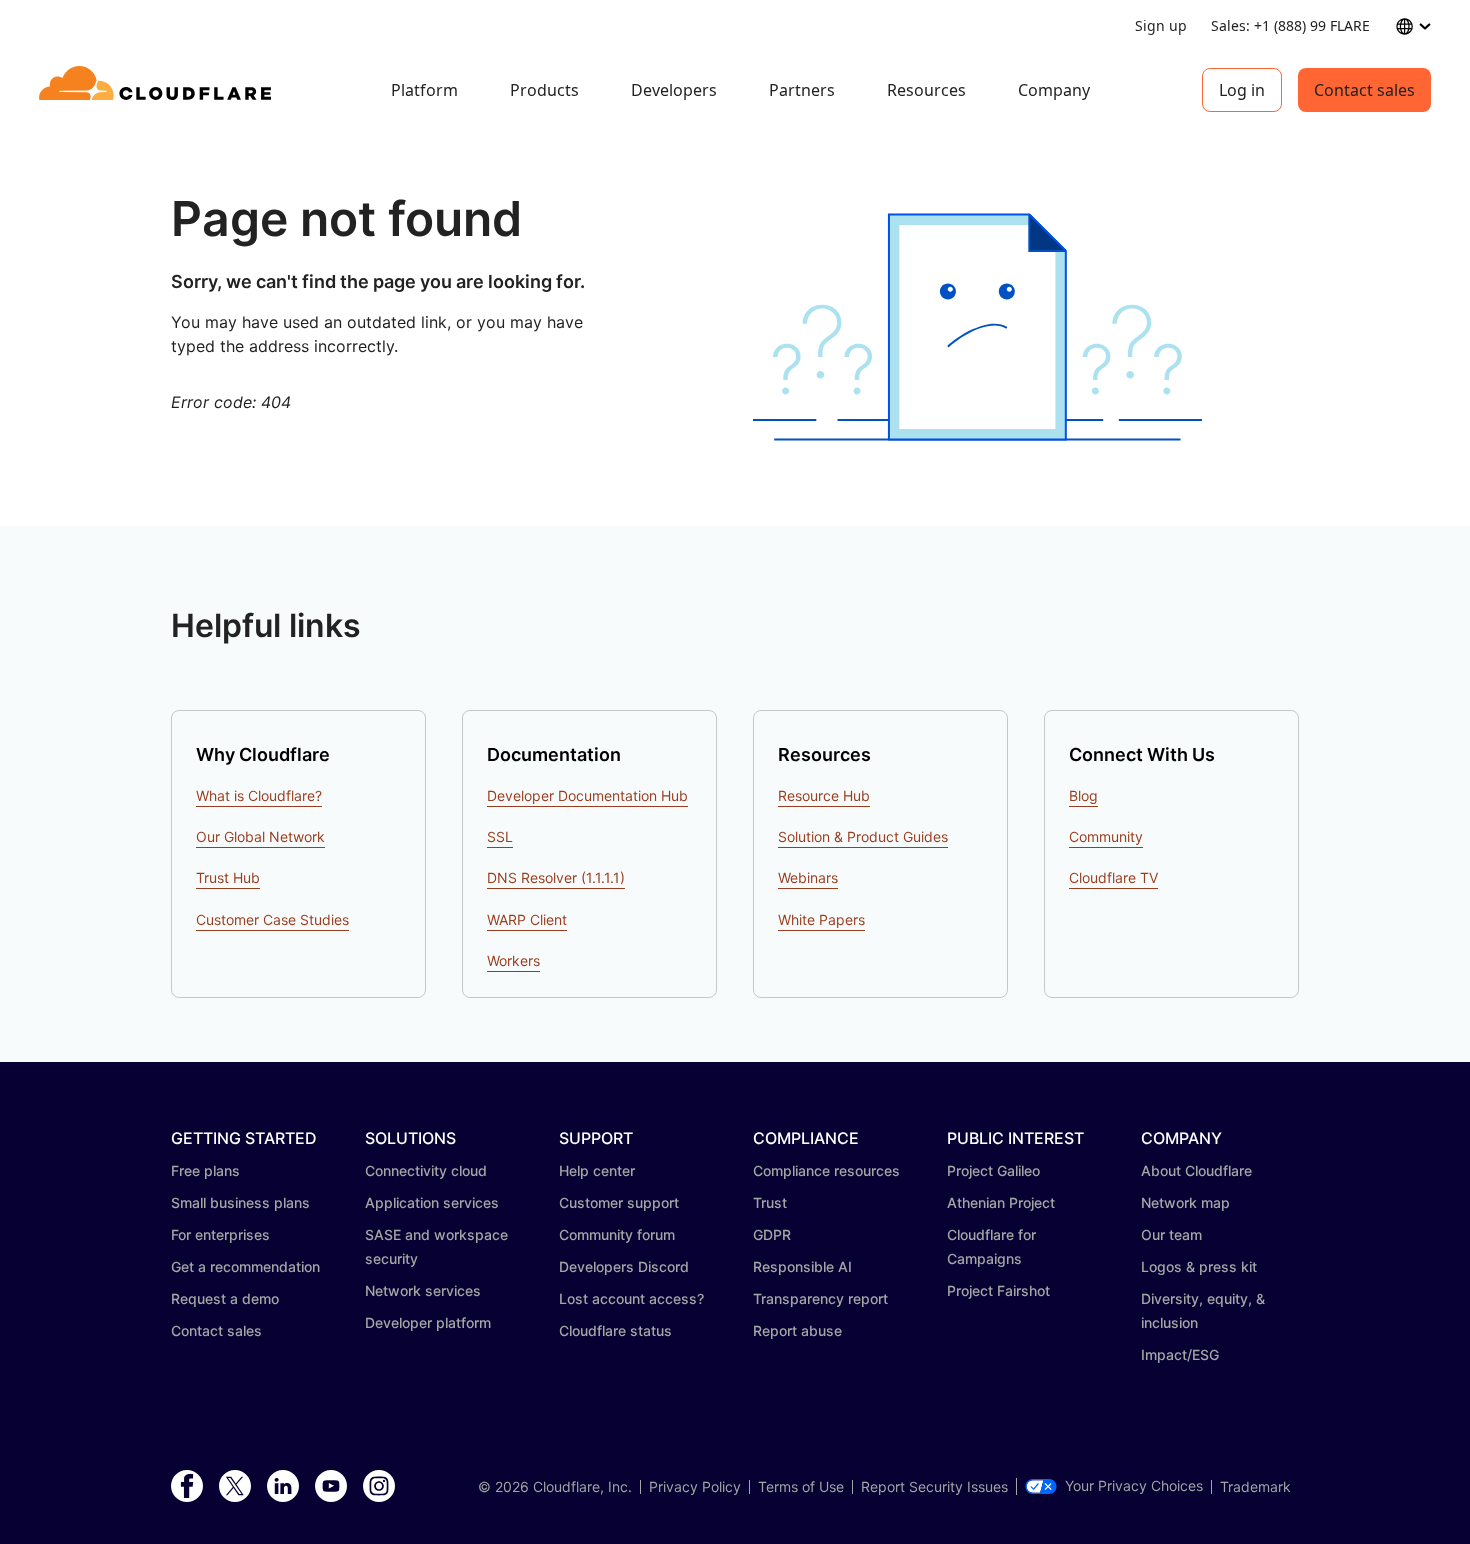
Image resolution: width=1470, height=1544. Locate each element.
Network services (423, 1290)
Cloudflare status (615, 1330)
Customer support (619, 1202)
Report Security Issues (934, 1487)
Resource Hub (824, 795)
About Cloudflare (1196, 1170)
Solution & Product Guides (863, 836)
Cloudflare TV (1113, 877)
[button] (977, 327)
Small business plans (240, 1202)
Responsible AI (802, 1266)
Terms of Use (801, 1487)
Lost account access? (631, 1298)
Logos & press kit (1199, 1266)
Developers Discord (624, 1266)
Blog (1083, 795)
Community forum (617, 1234)
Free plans (205, 1170)
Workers (513, 960)
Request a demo (225, 1298)
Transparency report (820, 1298)
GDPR (772, 1234)
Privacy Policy (695, 1487)
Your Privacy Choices (1134, 1486)
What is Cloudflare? (259, 795)
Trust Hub (228, 877)
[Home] (158, 90)
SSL (500, 836)
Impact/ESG (1180, 1354)
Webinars (808, 877)
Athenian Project (1001, 1202)
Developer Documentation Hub (587, 795)
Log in (1242, 90)
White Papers (821, 919)
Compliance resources (826, 1170)
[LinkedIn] (283, 1487)
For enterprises (220, 1234)
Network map (1185, 1202)
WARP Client (527, 919)
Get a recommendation (245, 1266)
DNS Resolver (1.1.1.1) (556, 877)
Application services (432, 1202)
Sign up (1161, 25)
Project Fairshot (998, 1290)
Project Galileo (993, 1170)
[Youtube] (331, 1487)
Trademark (1255, 1487)
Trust (770, 1202)
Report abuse (797, 1330)
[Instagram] (379, 1487)
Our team (1171, 1234)
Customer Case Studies (272, 919)
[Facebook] (187, 1487)
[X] (235, 1487)
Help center (597, 1170)
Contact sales (1364, 90)
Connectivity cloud (426, 1170)
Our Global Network (260, 836)
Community (1106, 836)
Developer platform (428, 1322)
